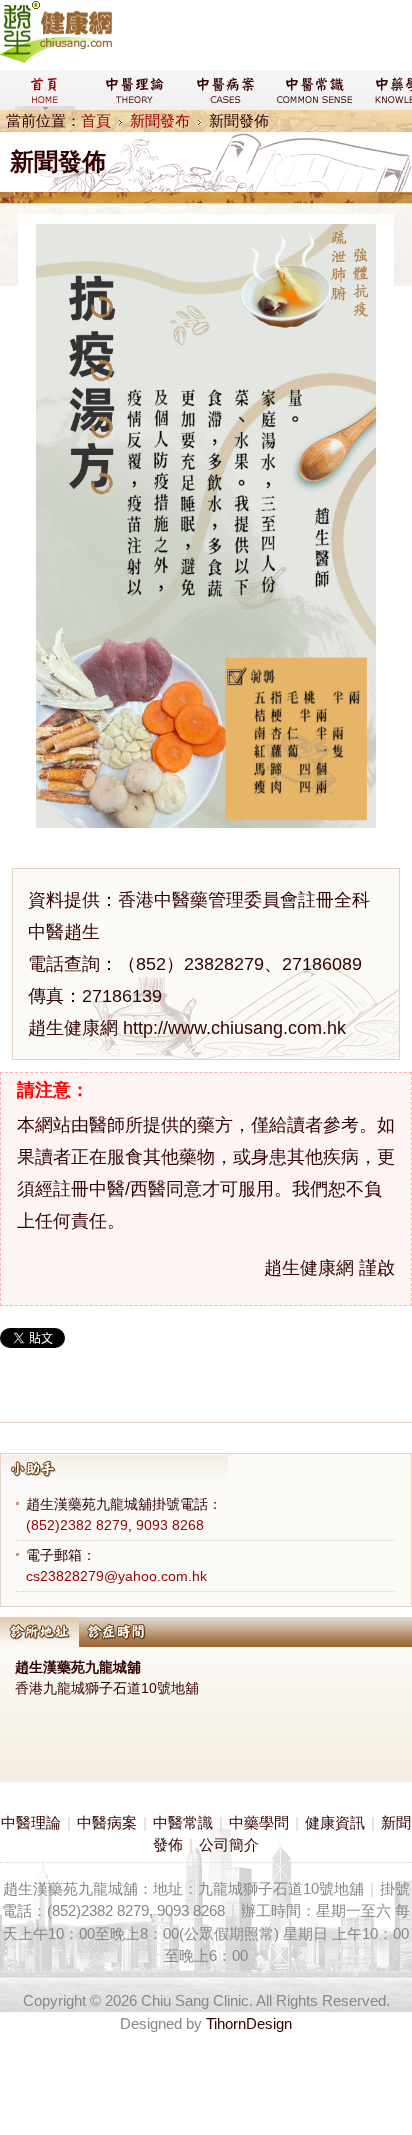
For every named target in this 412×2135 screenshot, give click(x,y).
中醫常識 (183, 1822)
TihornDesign (249, 2023)
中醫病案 (107, 1822)
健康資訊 (335, 1822)
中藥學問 (259, 1822)
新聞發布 (160, 120)
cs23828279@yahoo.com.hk (116, 1576)
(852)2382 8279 (77, 1525)
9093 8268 (170, 1525)
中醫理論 (31, 1822)
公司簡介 (229, 1844)
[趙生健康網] (56, 57)
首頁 (96, 120)
